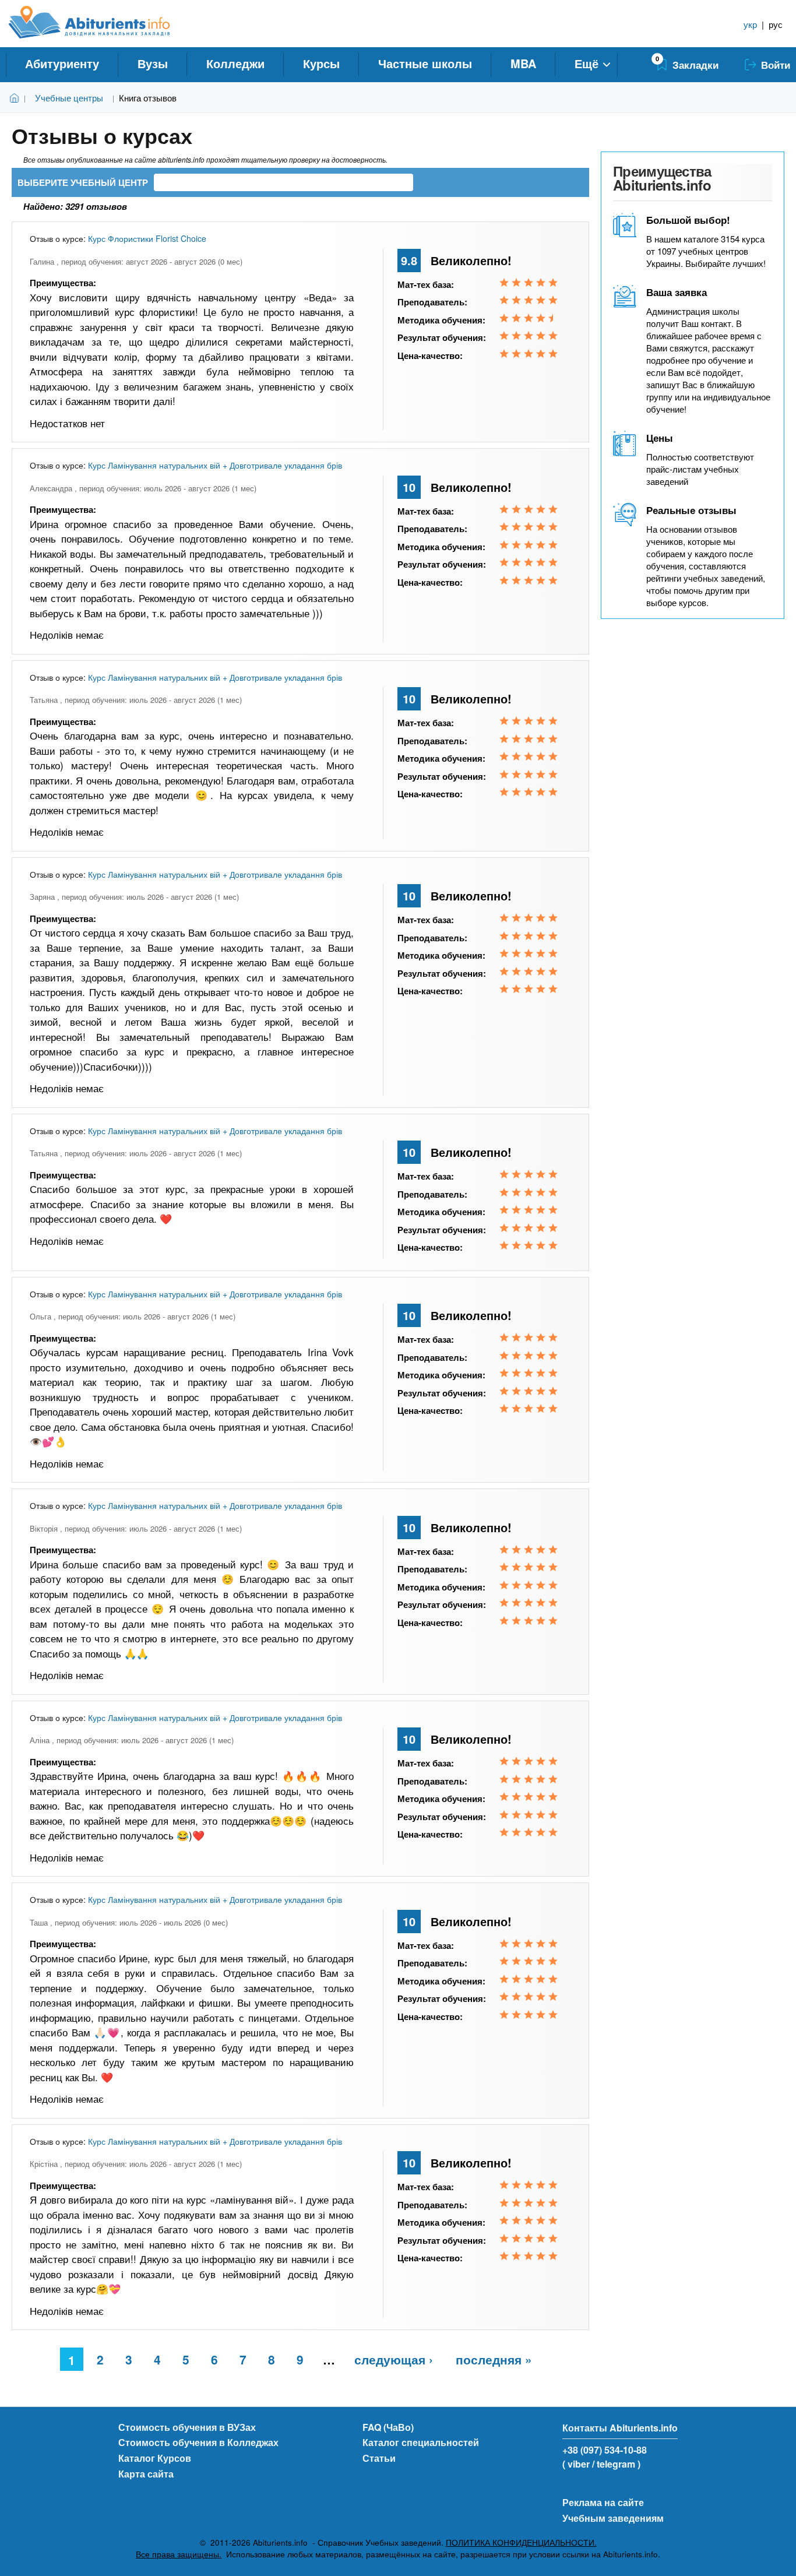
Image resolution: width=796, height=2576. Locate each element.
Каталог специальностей (421, 2442)
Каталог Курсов (155, 2458)
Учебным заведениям (613, 2518)
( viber (576, 2464)
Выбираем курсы (17, 98)
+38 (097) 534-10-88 (605, 2450)
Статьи (379, 2458)
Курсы (321, 63)
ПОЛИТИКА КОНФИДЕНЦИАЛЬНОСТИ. (521, 2542)
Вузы (153, 63)
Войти (776, 65)
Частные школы (425, 63)
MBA (523, 63)
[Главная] (102, 22)
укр (750, 24)
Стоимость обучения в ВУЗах (187, 2427)
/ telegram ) (616, 2464)
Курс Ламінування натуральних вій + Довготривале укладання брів (215, 465)
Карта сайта (146, 2474)
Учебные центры (69, 98)
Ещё (587, 63)
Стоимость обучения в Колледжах (198, 2442)
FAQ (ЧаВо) (388, 2427)
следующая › (394, 2359)
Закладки (695, 65)
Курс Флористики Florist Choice (147, 238)
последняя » (494, 2359)
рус (776, 24)
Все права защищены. (179, 2554)
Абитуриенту (62, 63)
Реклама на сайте (603, 2502)
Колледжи (235, 63)
